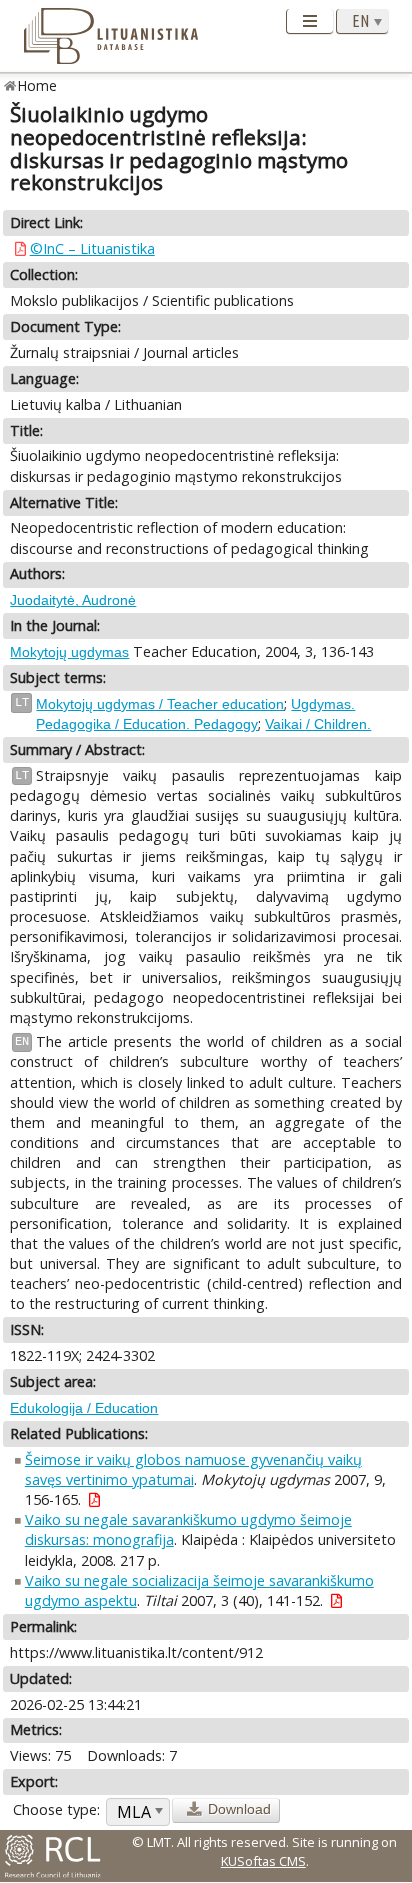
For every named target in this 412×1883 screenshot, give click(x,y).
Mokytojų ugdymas (69, 652)
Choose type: (56, 1809)
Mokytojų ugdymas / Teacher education (160, 704)
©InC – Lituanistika (92, 248)
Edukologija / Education (84, 1408)
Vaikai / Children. (318, 724)
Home (37, 85)
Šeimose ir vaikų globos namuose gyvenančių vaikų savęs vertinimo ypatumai (193, 1469)
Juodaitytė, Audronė (73, 600)
